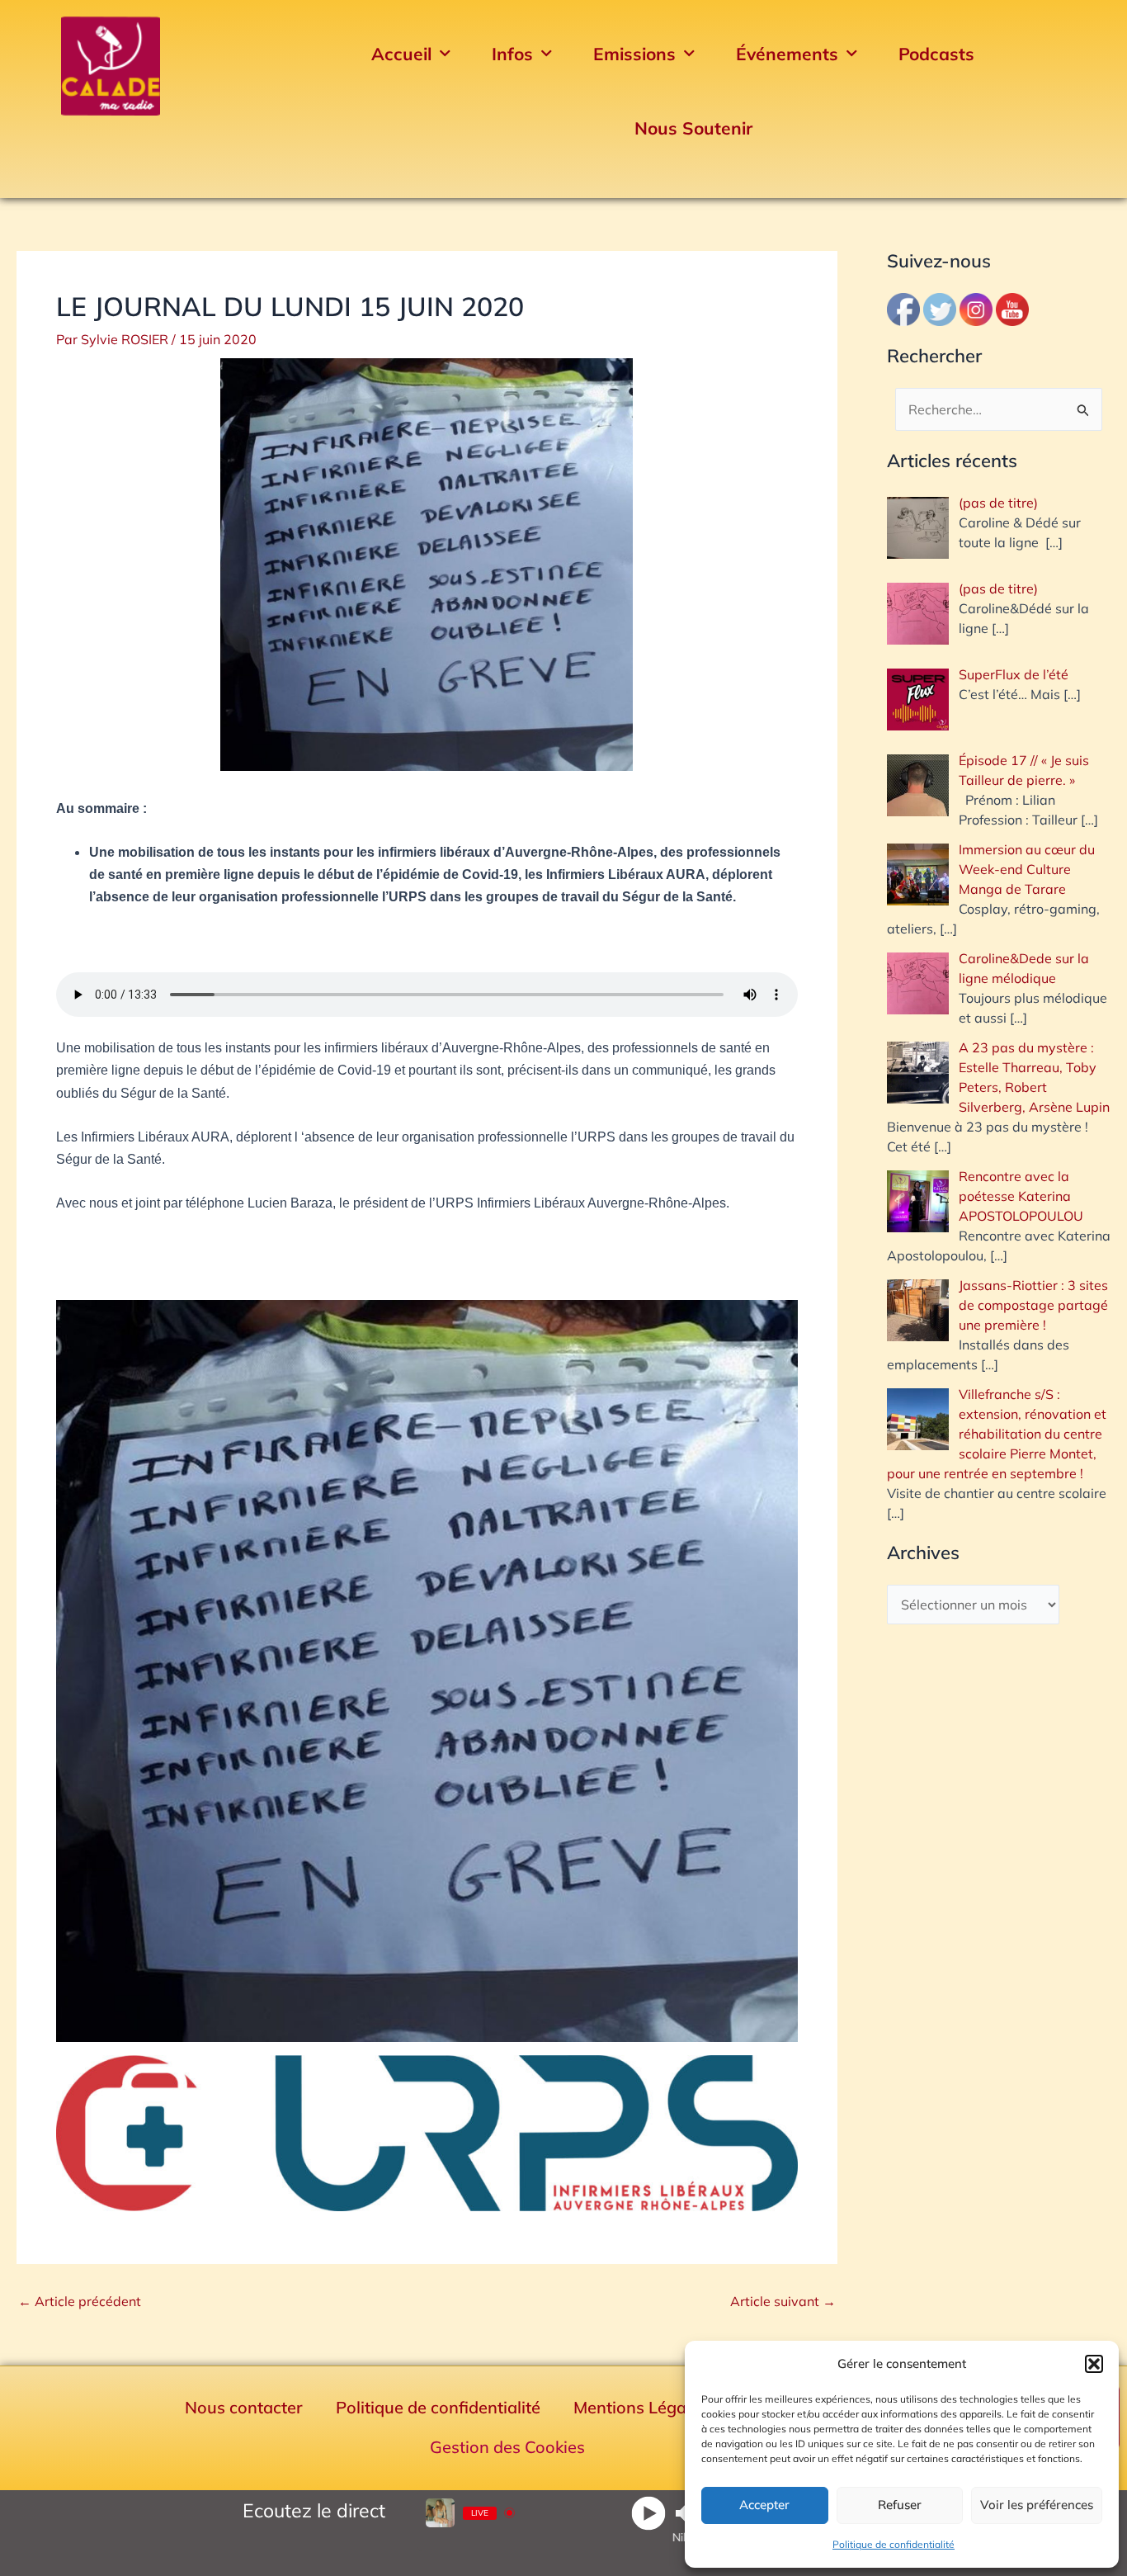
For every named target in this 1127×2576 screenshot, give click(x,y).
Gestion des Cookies (507, 2447)
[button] (1094, 2364)
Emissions (634, 54)
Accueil (401, 54)
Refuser (900, 2505)
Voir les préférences (1037, 2505)
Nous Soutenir (693, 128)
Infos (512, 54)
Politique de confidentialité (894, 2544)
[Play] (648, 2513)
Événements (787, 54)
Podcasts (936, 54)
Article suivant (783, 2301)
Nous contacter (244, 2407)
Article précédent (80, 2301)
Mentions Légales (641, 2407)
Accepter (764, 2505)
